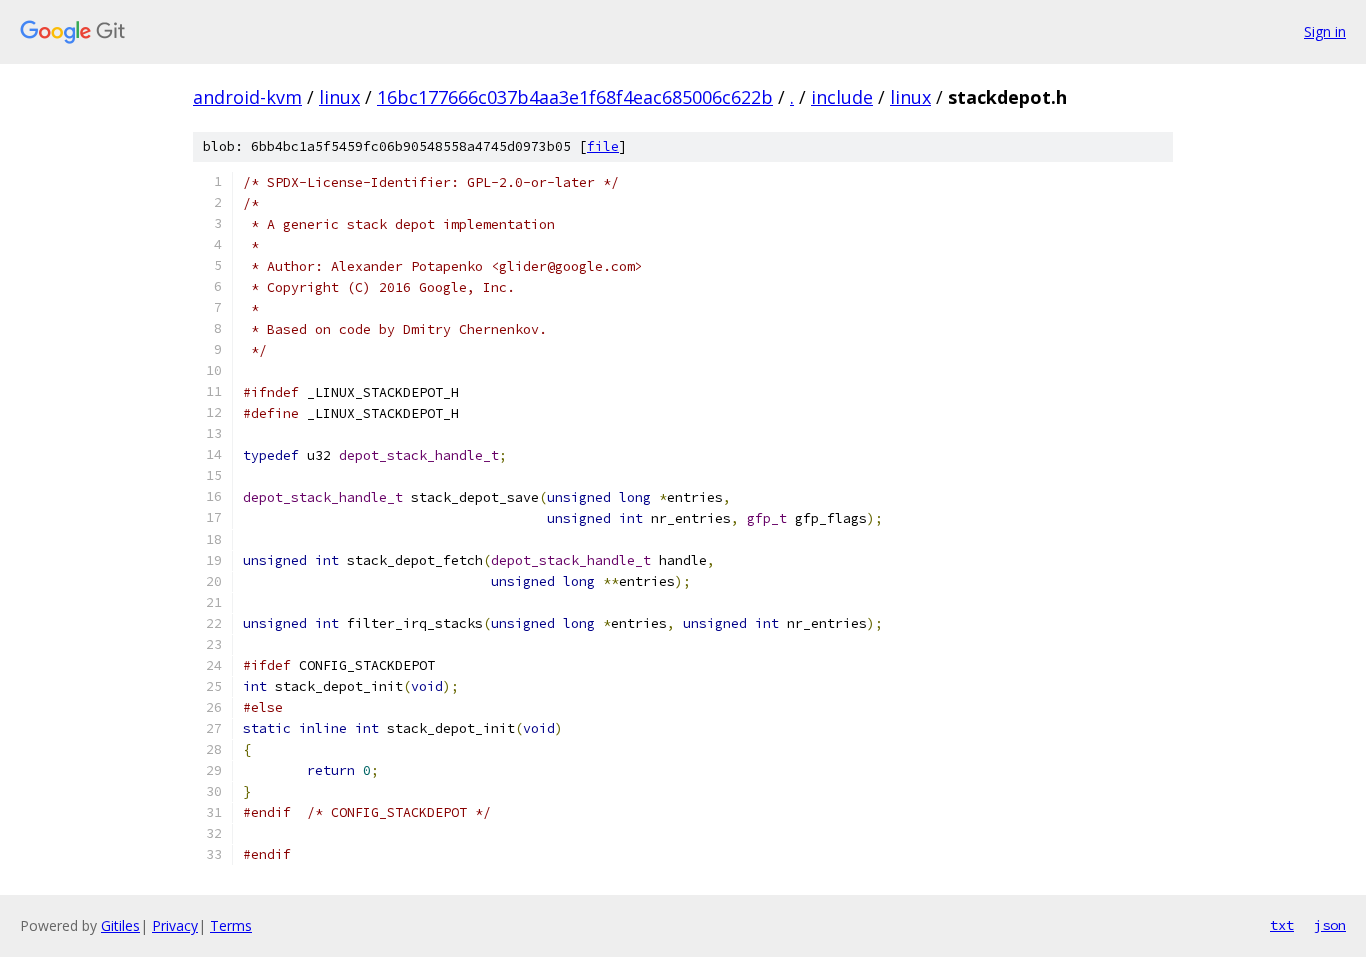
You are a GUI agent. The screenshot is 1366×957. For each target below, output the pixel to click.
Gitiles (120, 925)
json (1330, 925)
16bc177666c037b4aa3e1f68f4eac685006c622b (575, 97)
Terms (231, 925)
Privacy (175, 925)
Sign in (1325, 31)
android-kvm (247, 97)
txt (1282, 925)
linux (339, 97)
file (603, 146)
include (842, 97)
